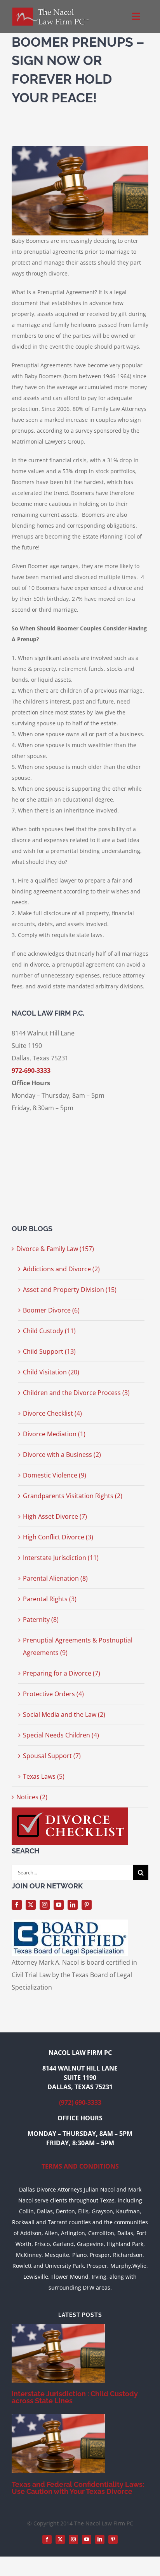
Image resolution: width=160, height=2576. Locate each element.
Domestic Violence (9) (55, 1475)
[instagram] (45, 1905)
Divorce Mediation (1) (54, 1434)
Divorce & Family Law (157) (55, 1249)
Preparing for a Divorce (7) (62, 1673)
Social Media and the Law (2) (64, 1714)
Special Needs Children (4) (61, 1735)
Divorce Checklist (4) (52, 1413)
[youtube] (59, 1905)
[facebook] (17, 1905)
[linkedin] (73, 1905)
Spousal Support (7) (52, 1756)
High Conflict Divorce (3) (58, 1537)
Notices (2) (32, 1797)
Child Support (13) (49, 1351)
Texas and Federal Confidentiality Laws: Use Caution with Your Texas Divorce (78, 2488)
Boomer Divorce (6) (51, 1310)
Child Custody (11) (49, 1331)
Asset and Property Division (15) (70, 1290)
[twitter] (31, 1905)
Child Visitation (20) (51, 1372)
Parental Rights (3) (50, 1599)
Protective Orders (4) (53, 1694)
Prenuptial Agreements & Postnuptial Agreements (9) (78, 1646)
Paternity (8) (41, 1620)
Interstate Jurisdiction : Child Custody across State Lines (75, 2397)
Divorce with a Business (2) (62, 1455)
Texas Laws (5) (44, 1776)
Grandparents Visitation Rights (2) (73, 1496)
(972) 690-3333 (80, 2102)
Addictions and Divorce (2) (61, 1269)
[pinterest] (87, 1905)
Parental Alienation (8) (55, 1578)
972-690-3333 (31, 1070)
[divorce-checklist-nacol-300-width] (70, 1811)
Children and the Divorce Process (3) (76, 1393)
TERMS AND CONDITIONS (80, 2166)
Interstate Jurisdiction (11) (61, 1558)
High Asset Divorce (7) (55, 1516)
